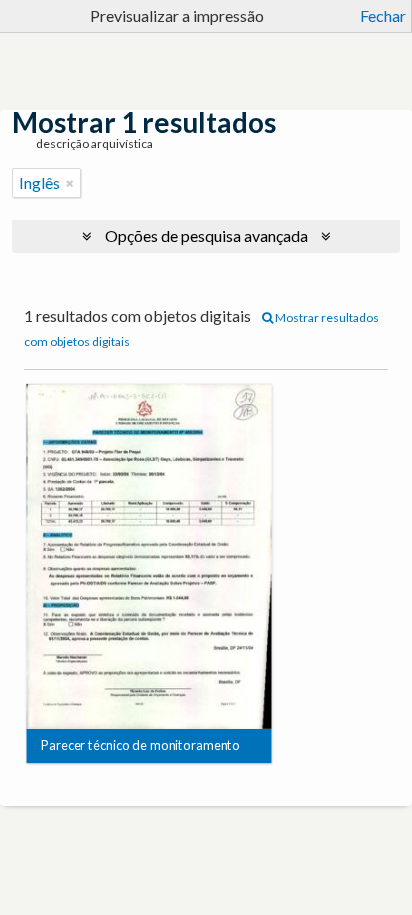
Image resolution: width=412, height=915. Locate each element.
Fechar (383, 15)
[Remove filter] (70, 183)
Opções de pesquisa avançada (206, 235)
